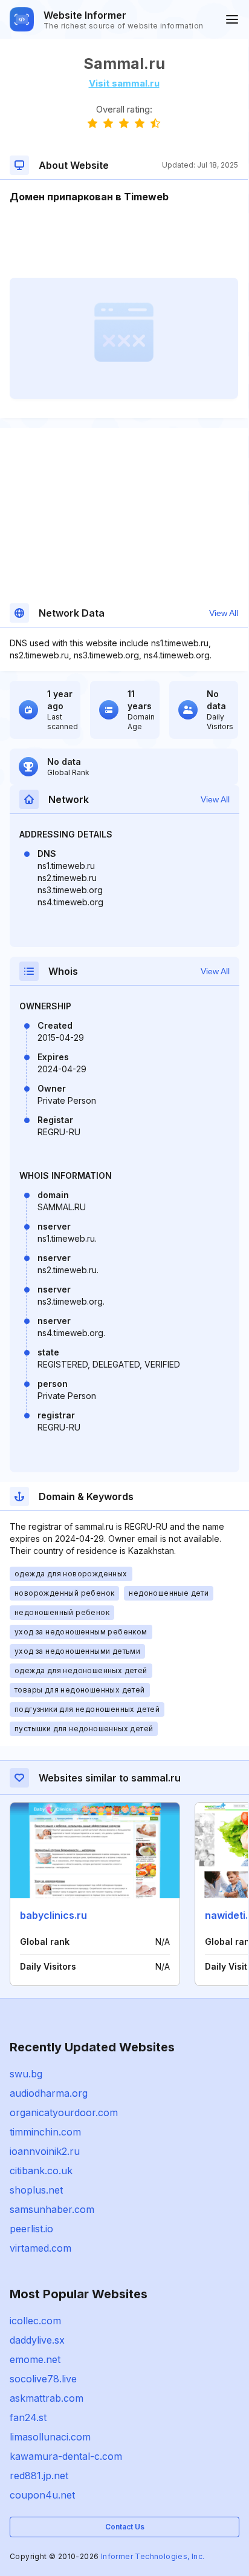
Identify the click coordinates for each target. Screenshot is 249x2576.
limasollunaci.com (50, 2437)
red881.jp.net (39, 2476)
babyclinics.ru (53, 1915)
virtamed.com (40, 2248)
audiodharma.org (49, 2093)
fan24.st (28, 2417)
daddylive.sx (37, 2340)
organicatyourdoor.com (64, 2112)
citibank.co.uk (41, 2171)
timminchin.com (45, 2132)
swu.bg (26, 2074)
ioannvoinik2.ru (45, 2151)
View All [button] (224, 613)
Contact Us (125, 2527)
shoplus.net (36, 2190)
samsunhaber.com (52, 2209)
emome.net (35, 2359)
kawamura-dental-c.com (66, 2456)
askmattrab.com (47, 2398)
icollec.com (35, 2321)
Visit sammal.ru (124, 83)
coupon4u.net (42, 2495)
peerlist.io (31, 2229)
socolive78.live (43, 2379)
